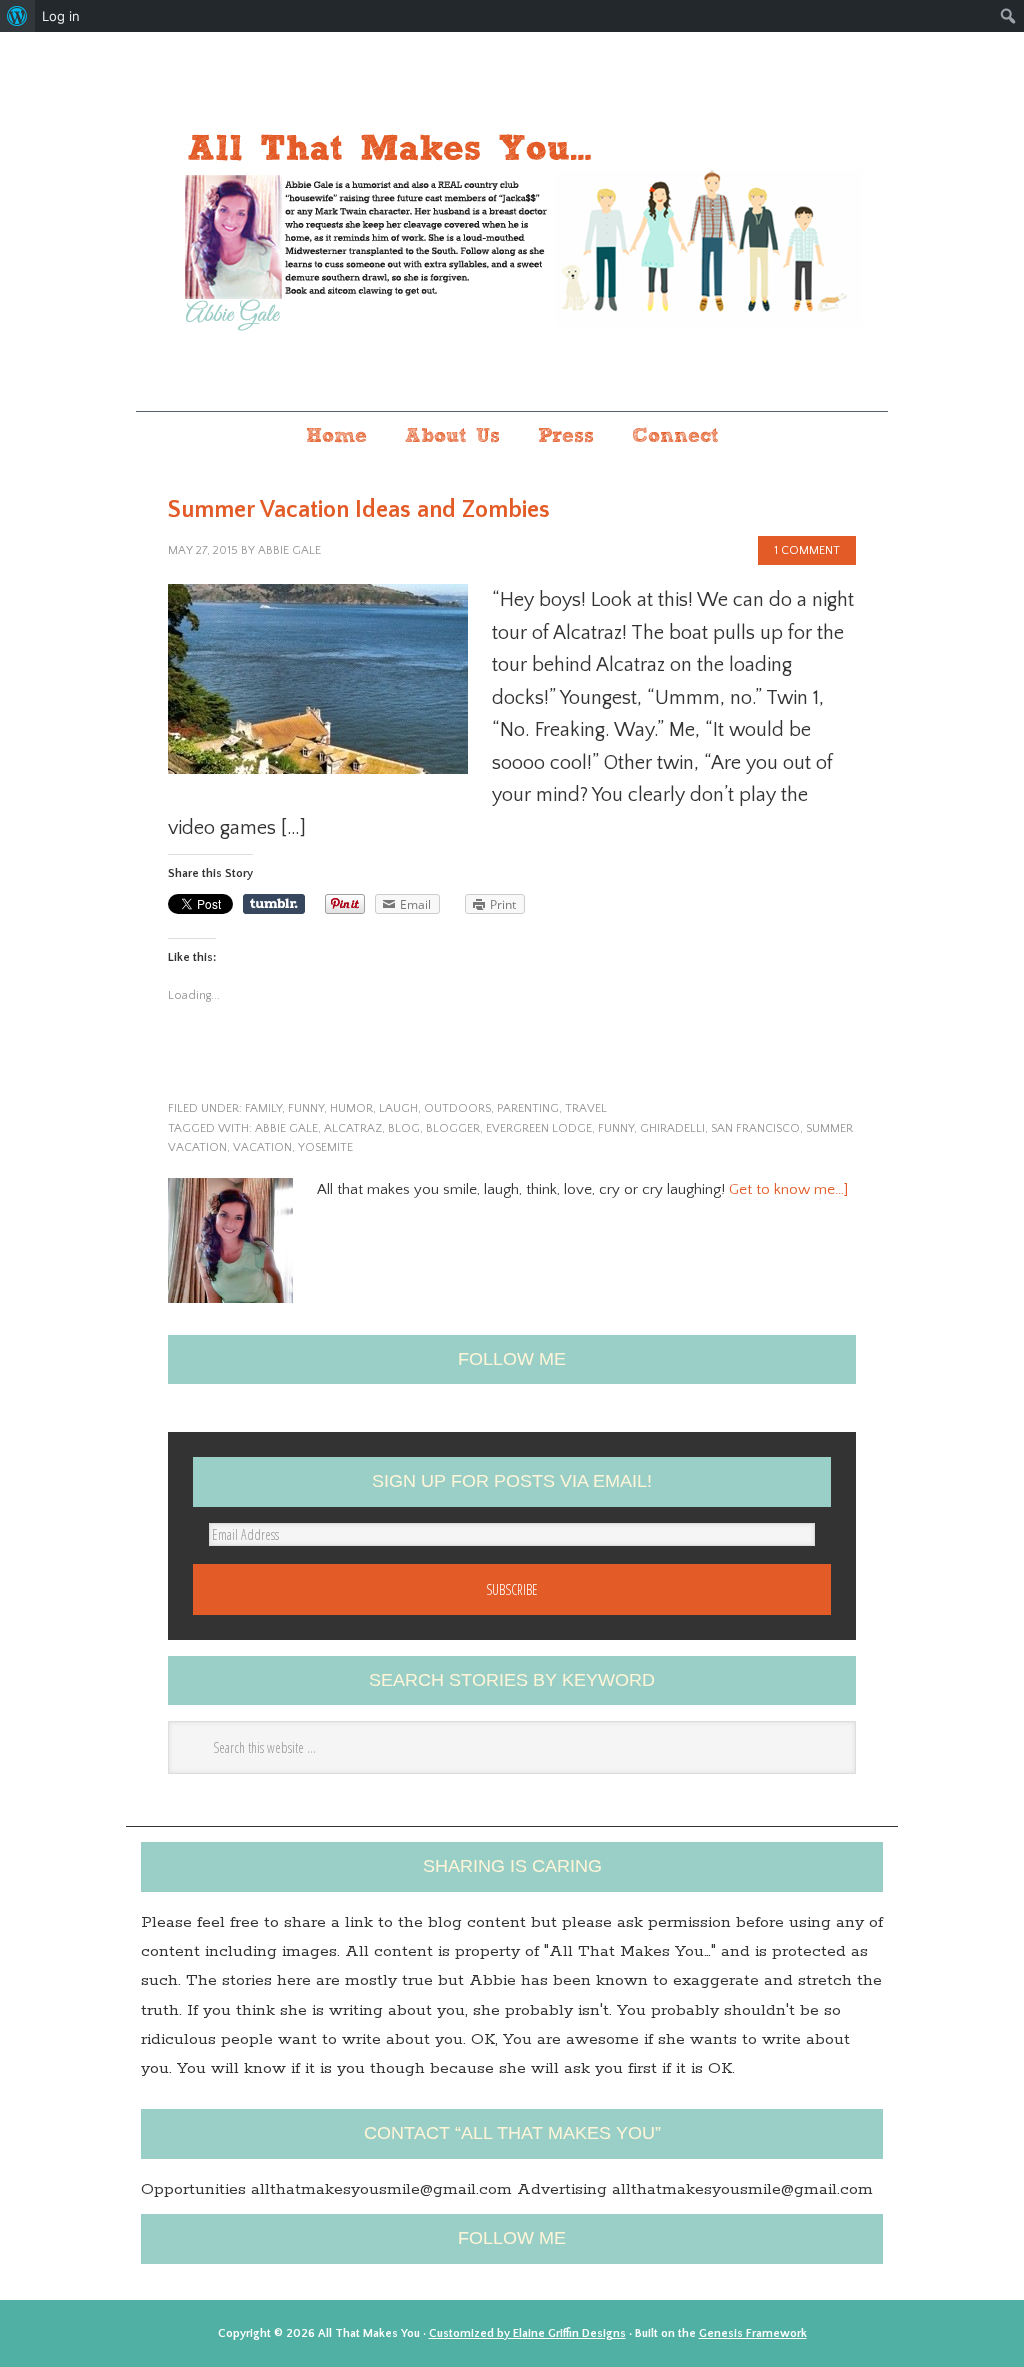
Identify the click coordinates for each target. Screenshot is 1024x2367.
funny (306, 1108)
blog (404, 1128)
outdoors (457, 1108)
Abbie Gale (286, 1128)
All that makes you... (512, 223)
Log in (61, 16)
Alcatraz (353, 1128)
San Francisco (755, 1128)
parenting (528, 1108)
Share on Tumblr (274, 904)
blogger (453, 1128)
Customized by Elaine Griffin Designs (527, 2333)
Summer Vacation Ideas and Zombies (359, 510)
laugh (398, 1108)
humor (351, 1108)
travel (586, 1108)
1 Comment (807, 550)
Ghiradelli (672, 1128)
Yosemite (325, 1147)
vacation (262, 1147)
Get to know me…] (788, 1189)
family (263, 1108)
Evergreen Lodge (539, 1128)
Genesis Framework (753, 2333)
